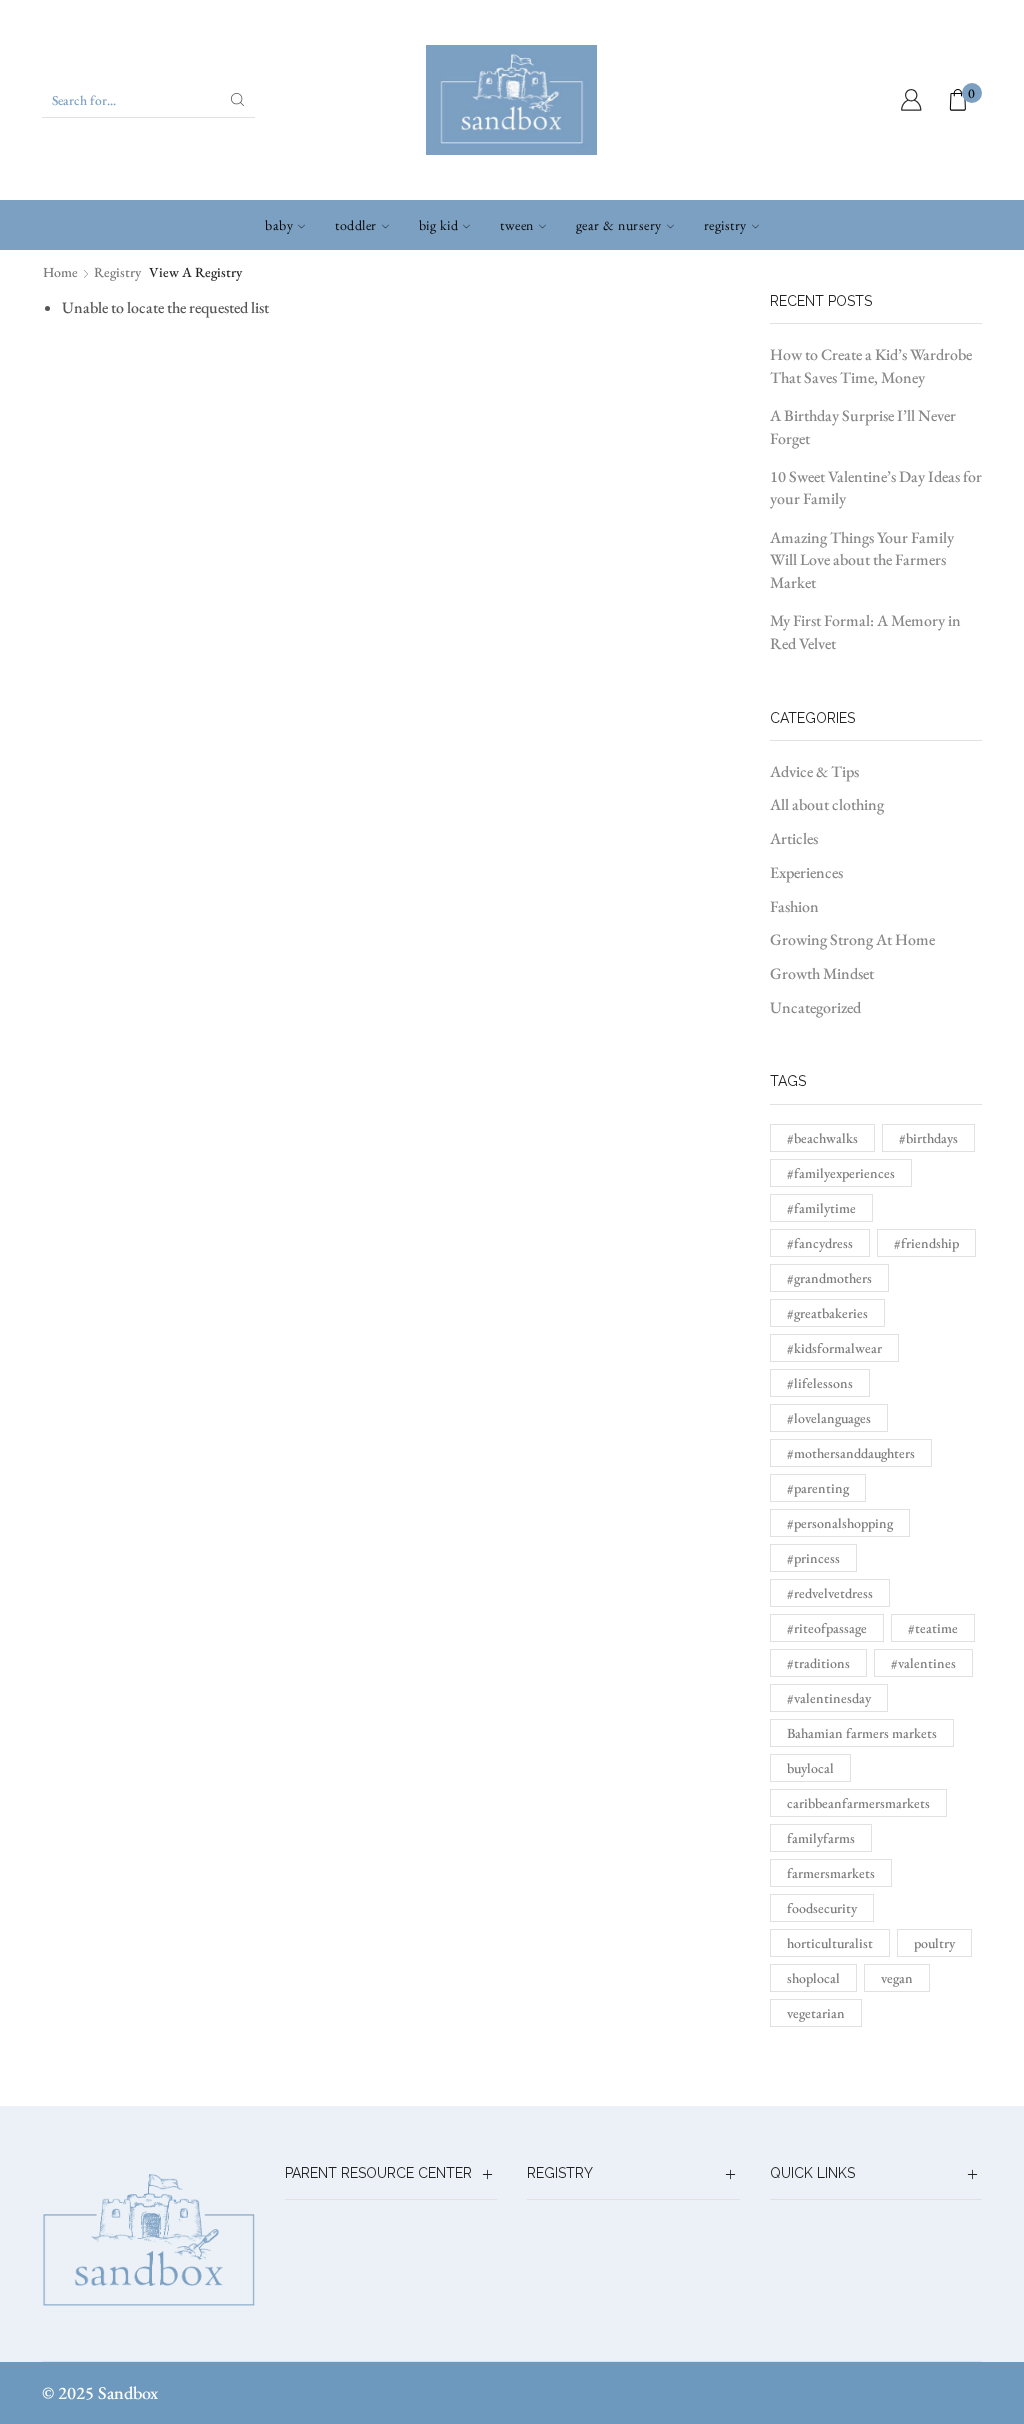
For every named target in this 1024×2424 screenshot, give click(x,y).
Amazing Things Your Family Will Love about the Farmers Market (862, 560)
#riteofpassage (827, 1628)
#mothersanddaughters (851, 1453)
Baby (279, 225)
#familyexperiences (841, 1173)
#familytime (821, 1208)
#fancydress (820, 1243)
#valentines (923, 1663)
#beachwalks (822, 1138)
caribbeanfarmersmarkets (858, 1803)
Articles (794, 838)
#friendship (926, 1243)
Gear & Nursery (619, 225)
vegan (897, 1978)
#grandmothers (829, 1278)
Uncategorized (815, 1007)
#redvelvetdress (830, 1593)
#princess (813, 1558)
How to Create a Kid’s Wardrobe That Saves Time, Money (871, 366)
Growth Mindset (822, 973)
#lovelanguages (829, 1418)
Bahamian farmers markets (862, 1733)
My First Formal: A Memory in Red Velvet (865, 632)
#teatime (933, 1628)
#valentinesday (829, 1698)
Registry (725, 225)
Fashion (794, 906)
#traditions (818, 1663)
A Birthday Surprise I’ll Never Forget (863, 427)
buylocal (810, 1768)
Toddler (356, 225)
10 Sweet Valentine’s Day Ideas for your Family (876, 488)
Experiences (806, 872)
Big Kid (439, 225)
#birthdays (928, 1138)
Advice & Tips (814, 771)
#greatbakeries (827, 1313)
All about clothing (827, 804)
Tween (517, 225)
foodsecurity (822, 1908)
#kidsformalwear (834, 1348)
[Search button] (238, 100)
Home (60, 272)
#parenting (818, 1488)
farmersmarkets (831, 1873)
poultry (934, 1943)
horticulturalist (830, 1943)
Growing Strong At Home (852, 939)
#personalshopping (840, 1523)
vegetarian (816, 2013)
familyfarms (821, 1838)
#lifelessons (820, 1383)
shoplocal (813, 1978)
